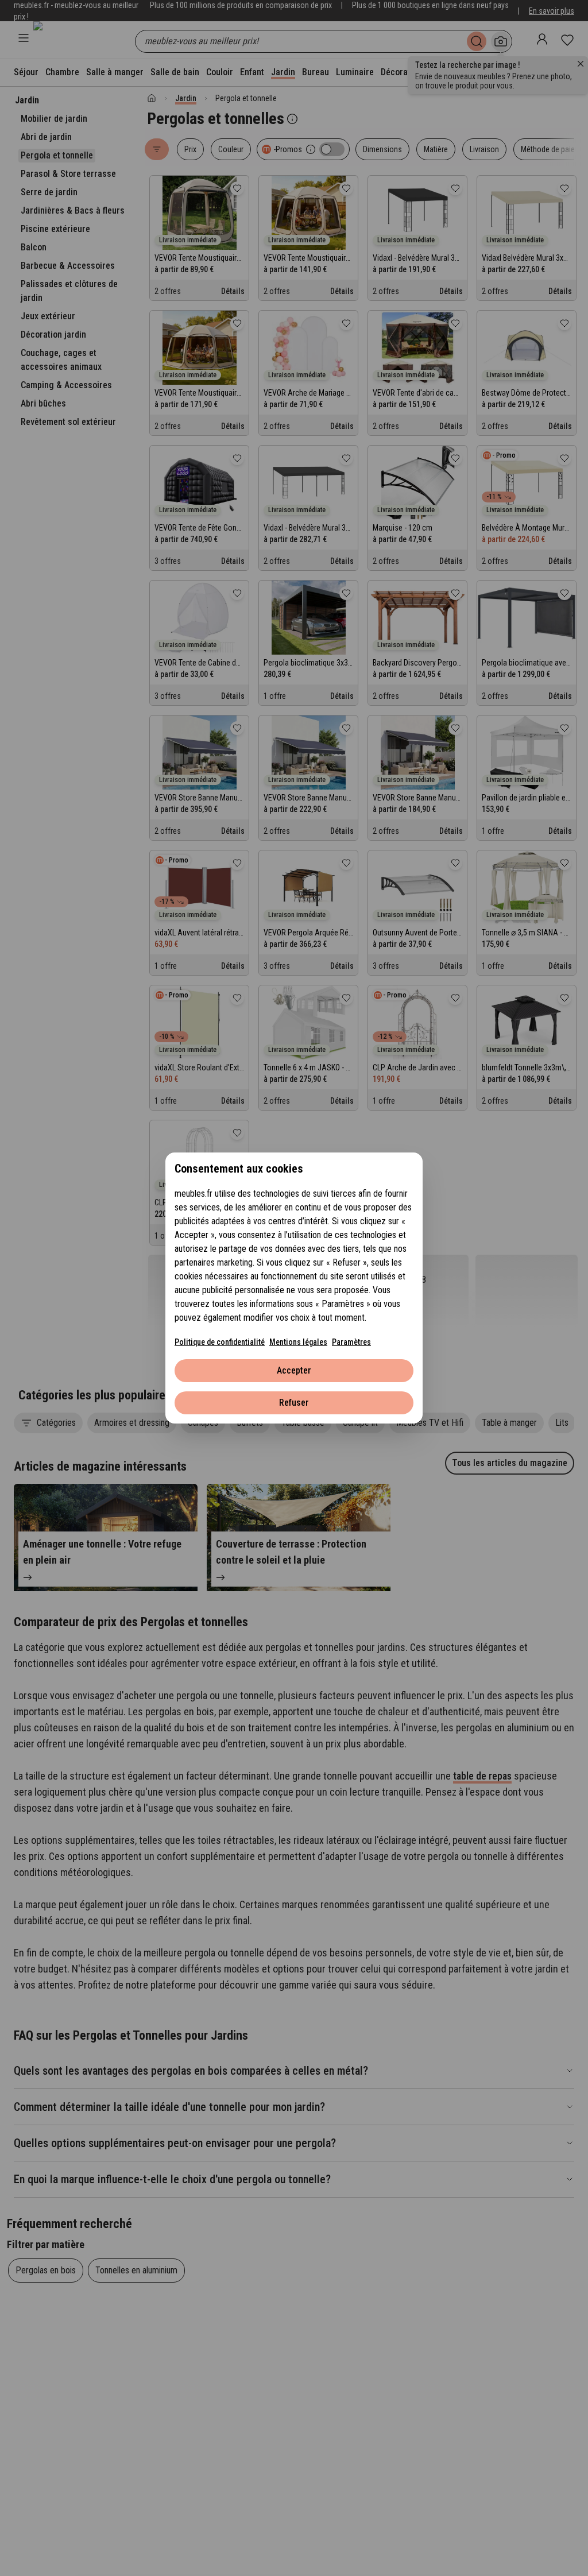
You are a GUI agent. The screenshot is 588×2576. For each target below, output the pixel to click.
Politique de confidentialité (220, 1342)
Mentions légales (298, 1342)
